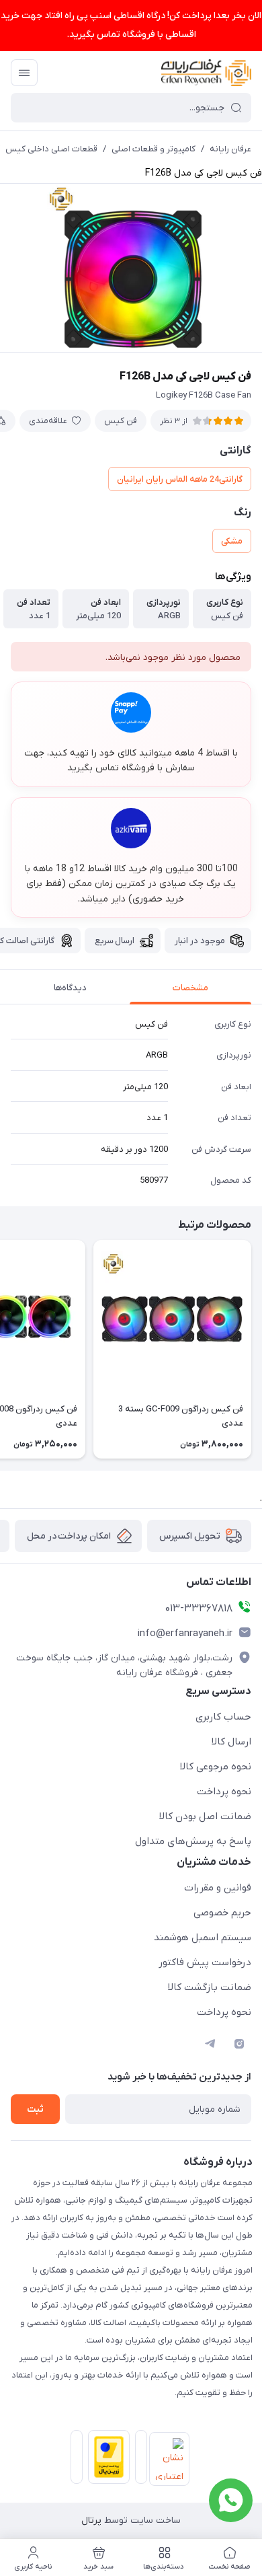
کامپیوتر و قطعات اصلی (154, 149)
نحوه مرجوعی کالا (216, 1767)
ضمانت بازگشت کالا (210, 1987)
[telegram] (210, 2044)
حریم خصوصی (222, 1913)
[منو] (24, 73)
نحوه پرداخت (224, 1792)
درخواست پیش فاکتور (205, 1962)
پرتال (91, 2520)
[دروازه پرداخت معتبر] (106, 2460)
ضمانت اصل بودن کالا (205, 1816)
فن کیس (121, 421)
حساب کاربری (223, 1717)
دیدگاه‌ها (70, 988)
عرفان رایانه (230, 149)
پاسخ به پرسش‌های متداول (193, 1841)
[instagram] (239, 2044)
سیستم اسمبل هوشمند (203, 1938)
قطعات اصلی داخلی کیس (51, 149)
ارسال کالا (231, 1742)
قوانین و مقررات (218, 1888)
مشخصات (190, 988)
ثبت (35, 2109)
